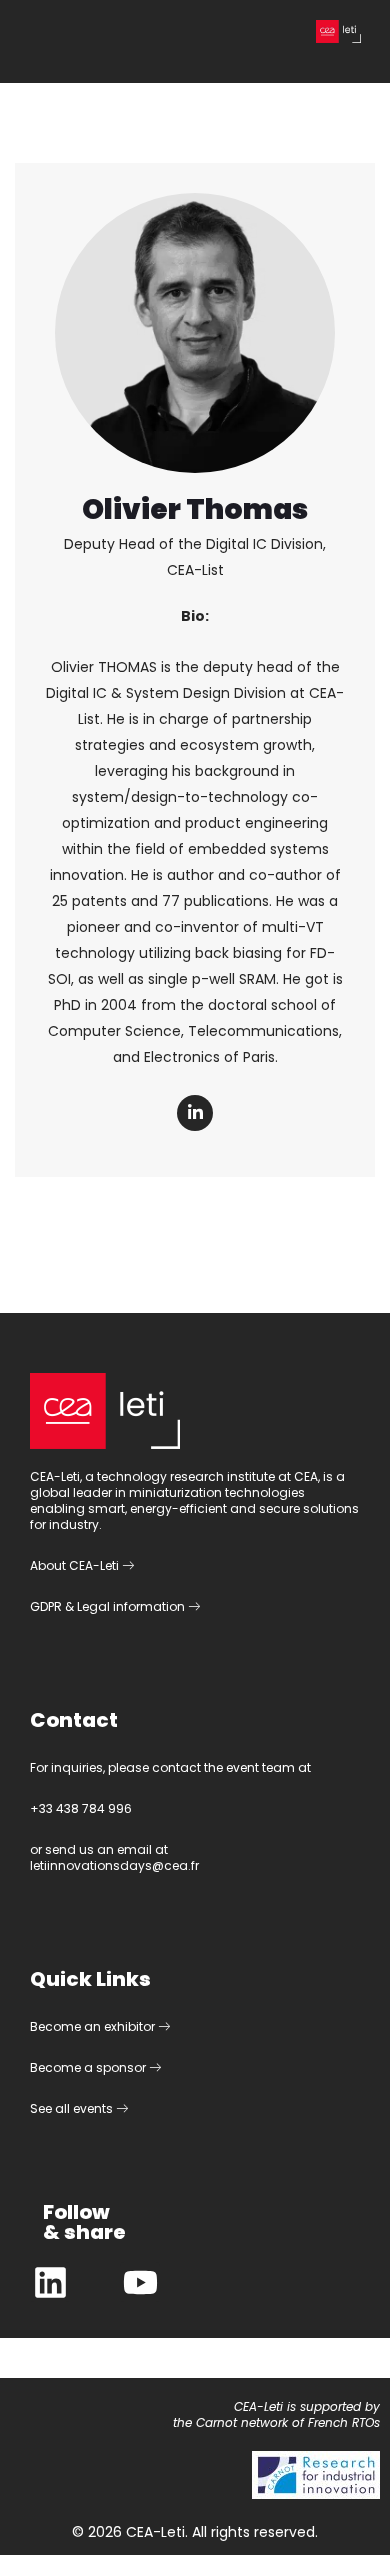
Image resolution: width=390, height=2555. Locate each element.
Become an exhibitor (94, 2026)
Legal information (132, 1606)
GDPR (46, 1606)
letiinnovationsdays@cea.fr (114, 1865)
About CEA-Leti (76, 1565)
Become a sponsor (89, 2067)
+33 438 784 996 (81, 1808)
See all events (73, 2108)
